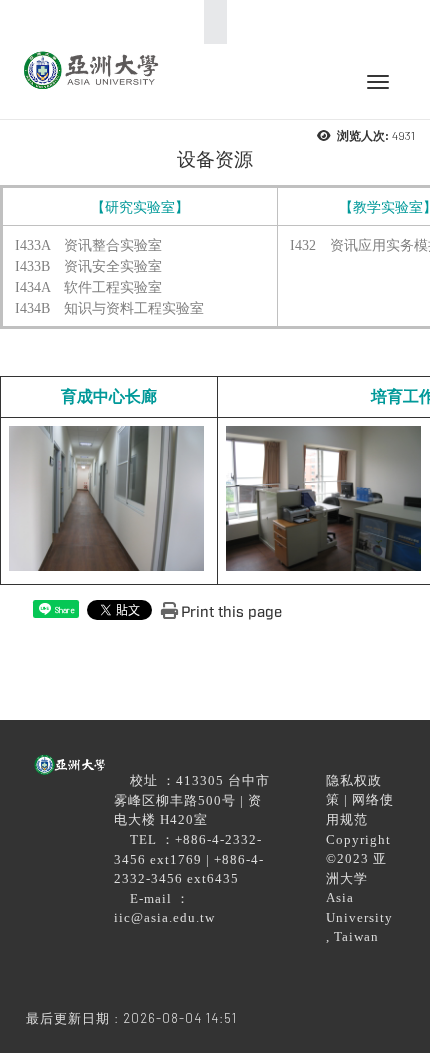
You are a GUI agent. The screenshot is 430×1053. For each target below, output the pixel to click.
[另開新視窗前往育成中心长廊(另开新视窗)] (109, 499)
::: (209, 22)
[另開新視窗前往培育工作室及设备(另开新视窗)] (326, 499)
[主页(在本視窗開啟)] (90, 68)
